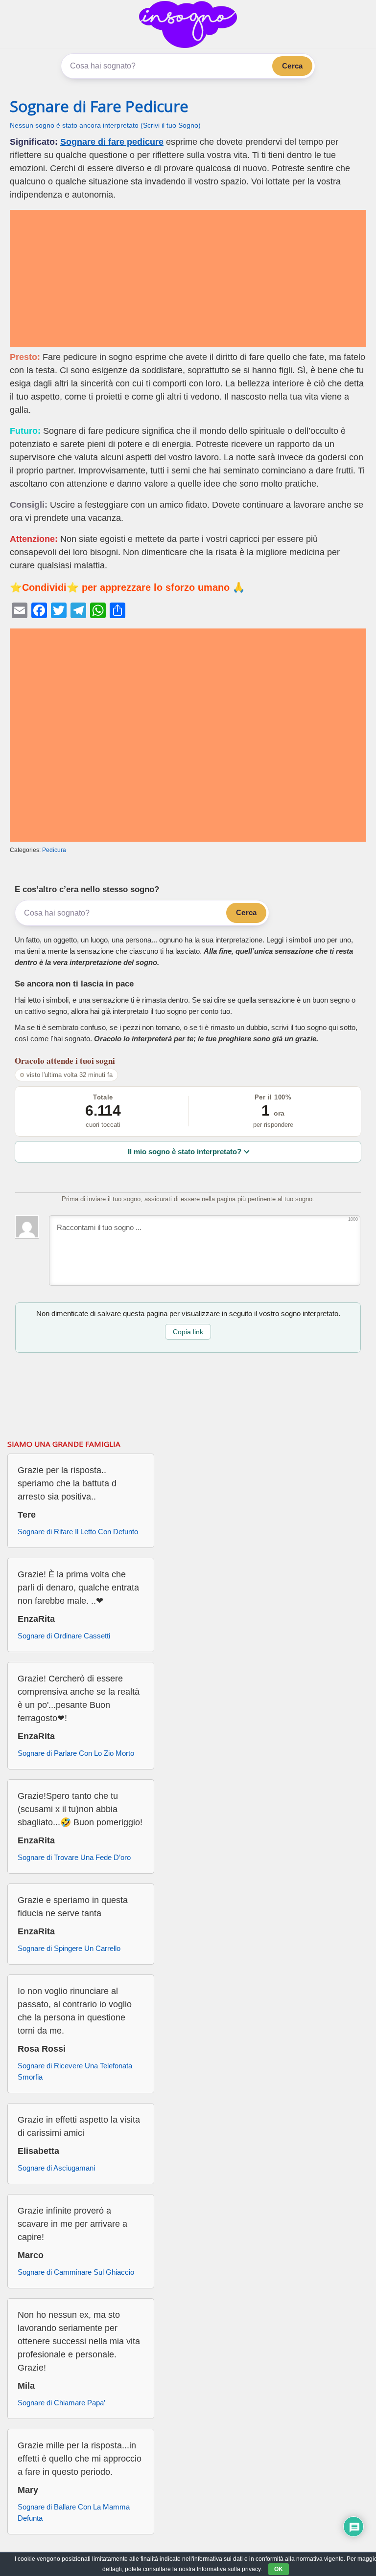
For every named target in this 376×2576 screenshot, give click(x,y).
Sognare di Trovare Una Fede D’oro (74, 1857)
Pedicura (54, 850)
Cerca (292, 66)
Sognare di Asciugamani (56, 2168)
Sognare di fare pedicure (112, 142)
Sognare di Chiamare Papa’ (61, 2403)
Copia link (188, 1332)
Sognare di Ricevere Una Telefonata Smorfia (75, 2071)
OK (279, 2569)
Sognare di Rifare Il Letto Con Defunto (78, 1532)
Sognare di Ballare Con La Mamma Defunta (74, 2512)
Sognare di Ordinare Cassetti (64, 1636)
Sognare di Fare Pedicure (99, 106)
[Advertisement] (188, 278)
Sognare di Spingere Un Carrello (69, 1948)
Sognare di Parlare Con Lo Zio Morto (76, 1753)
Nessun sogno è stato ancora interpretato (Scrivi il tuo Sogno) (105, 125)
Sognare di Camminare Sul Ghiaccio (76, 2272)
